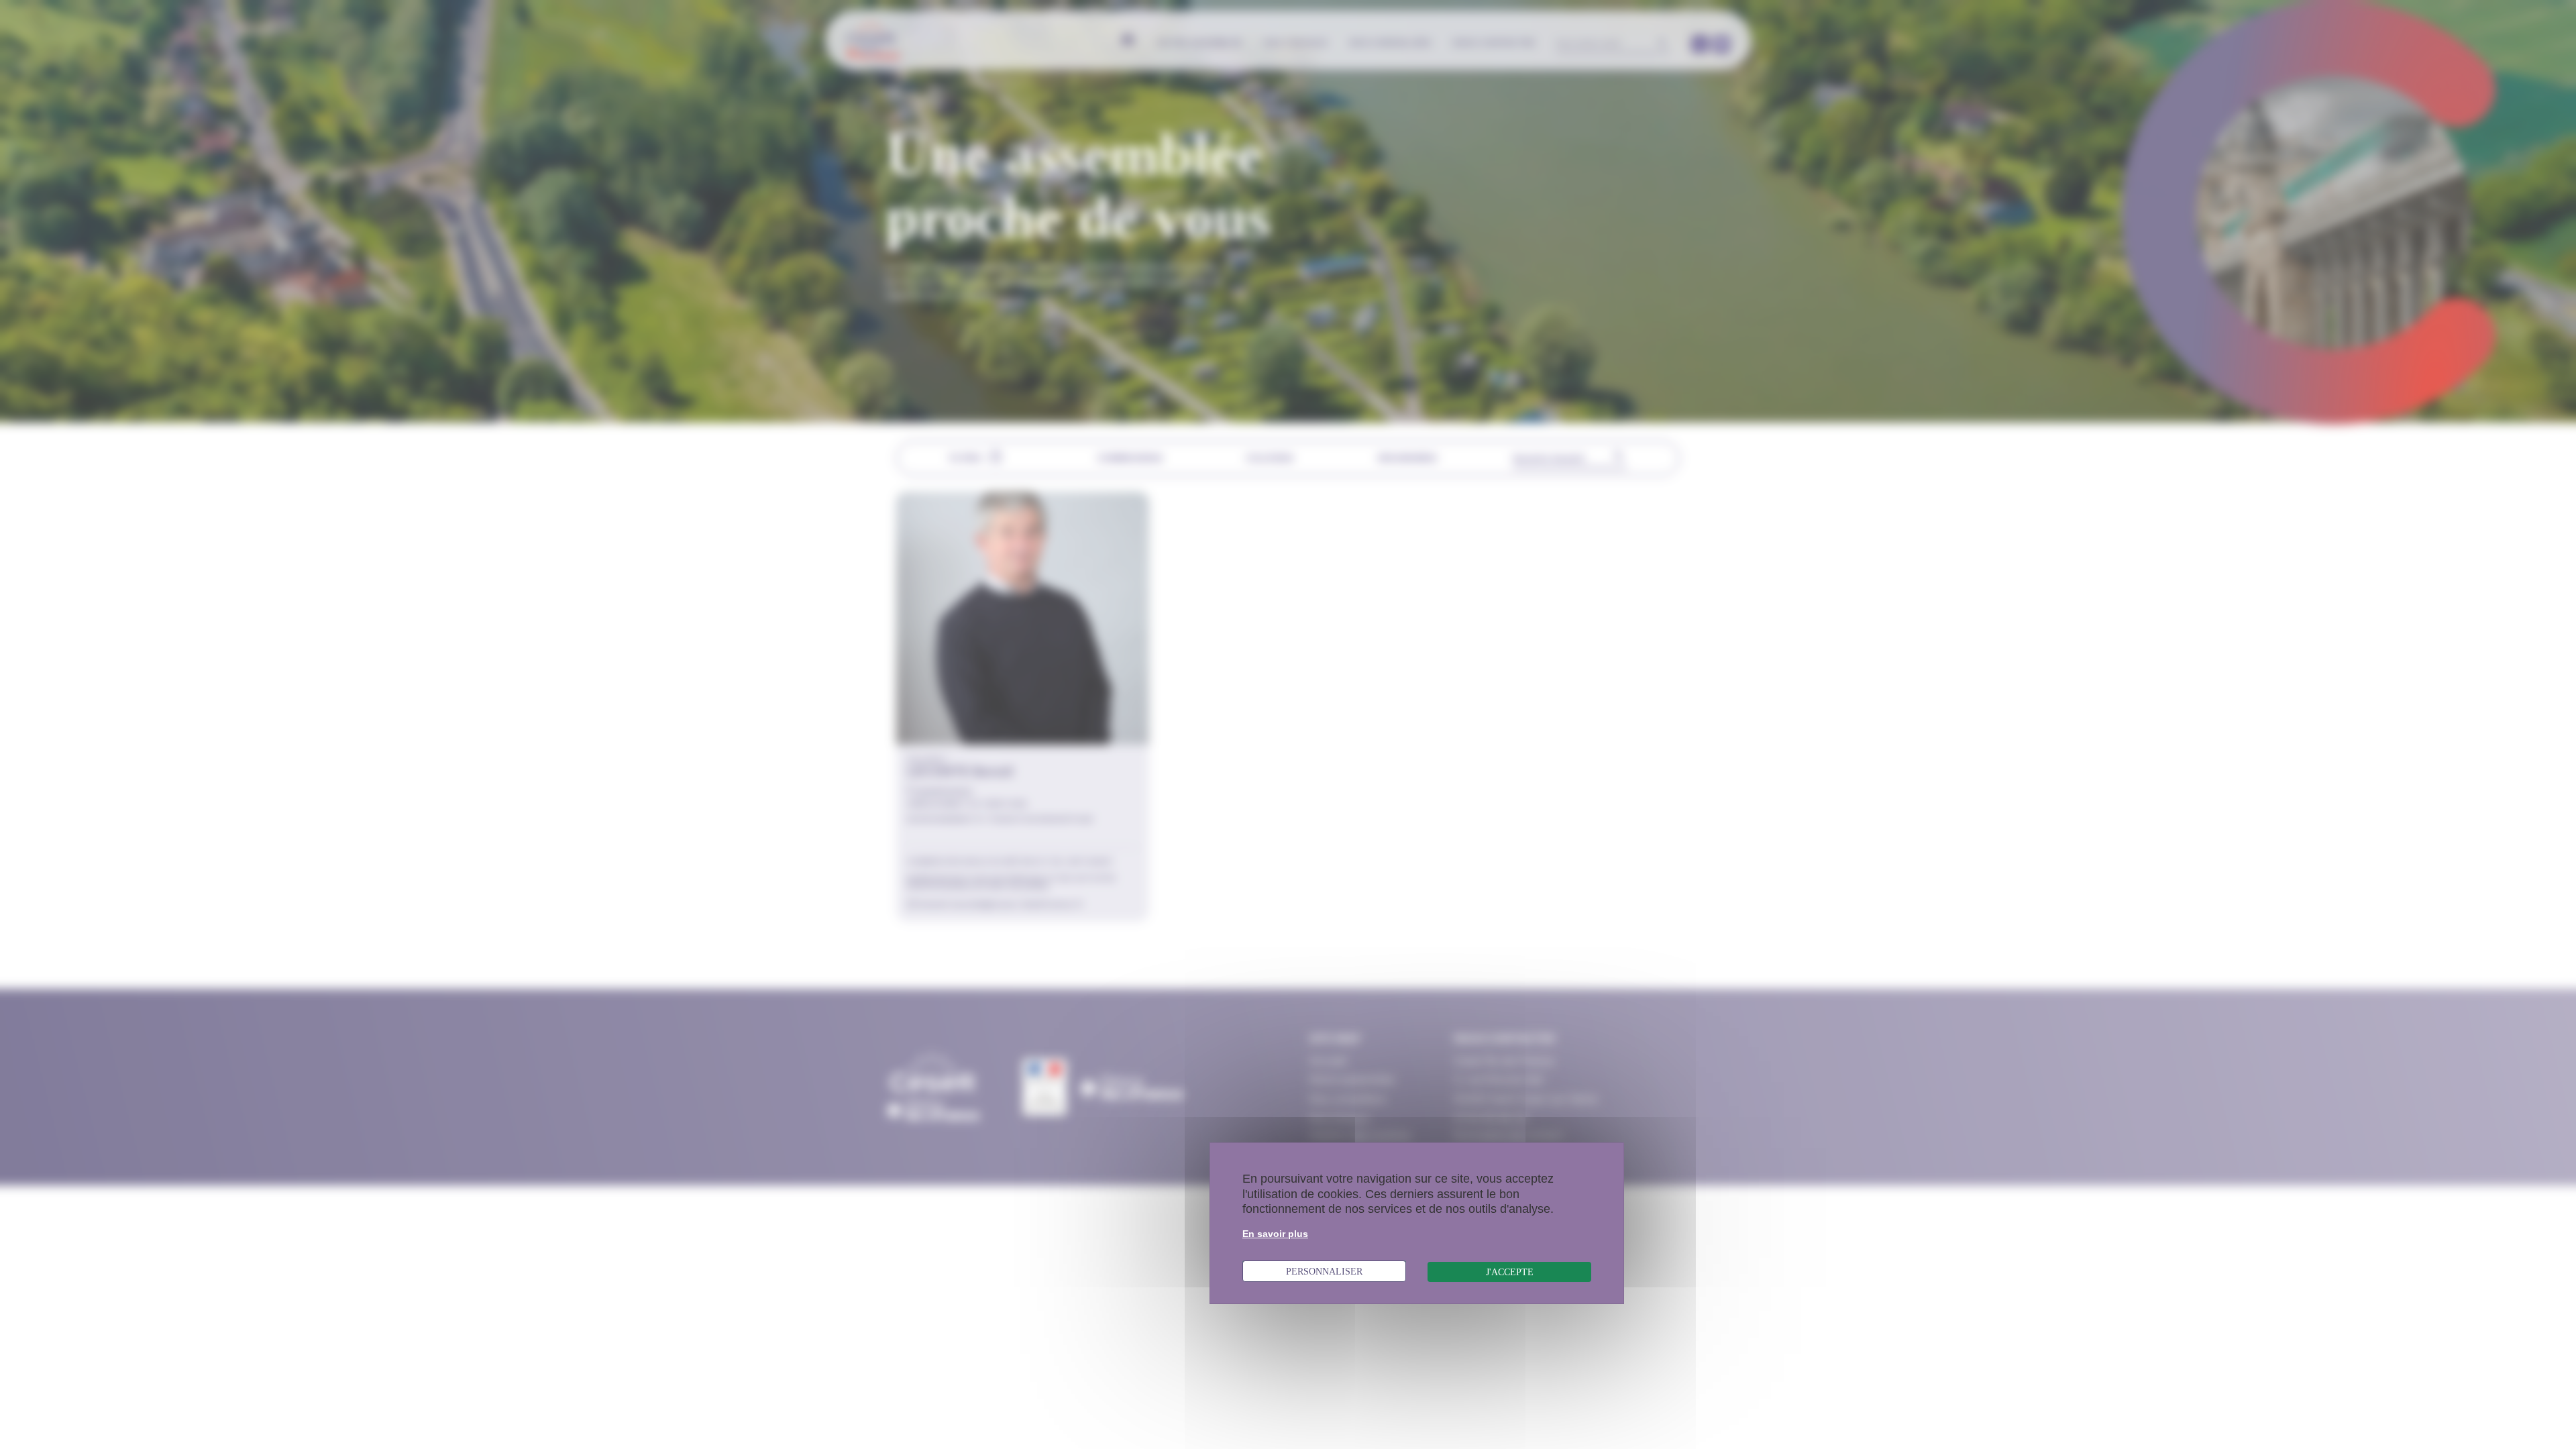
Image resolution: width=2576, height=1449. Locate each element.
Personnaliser (1324, 1271)
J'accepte (1510, 1272)
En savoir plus (1275, 1234)
